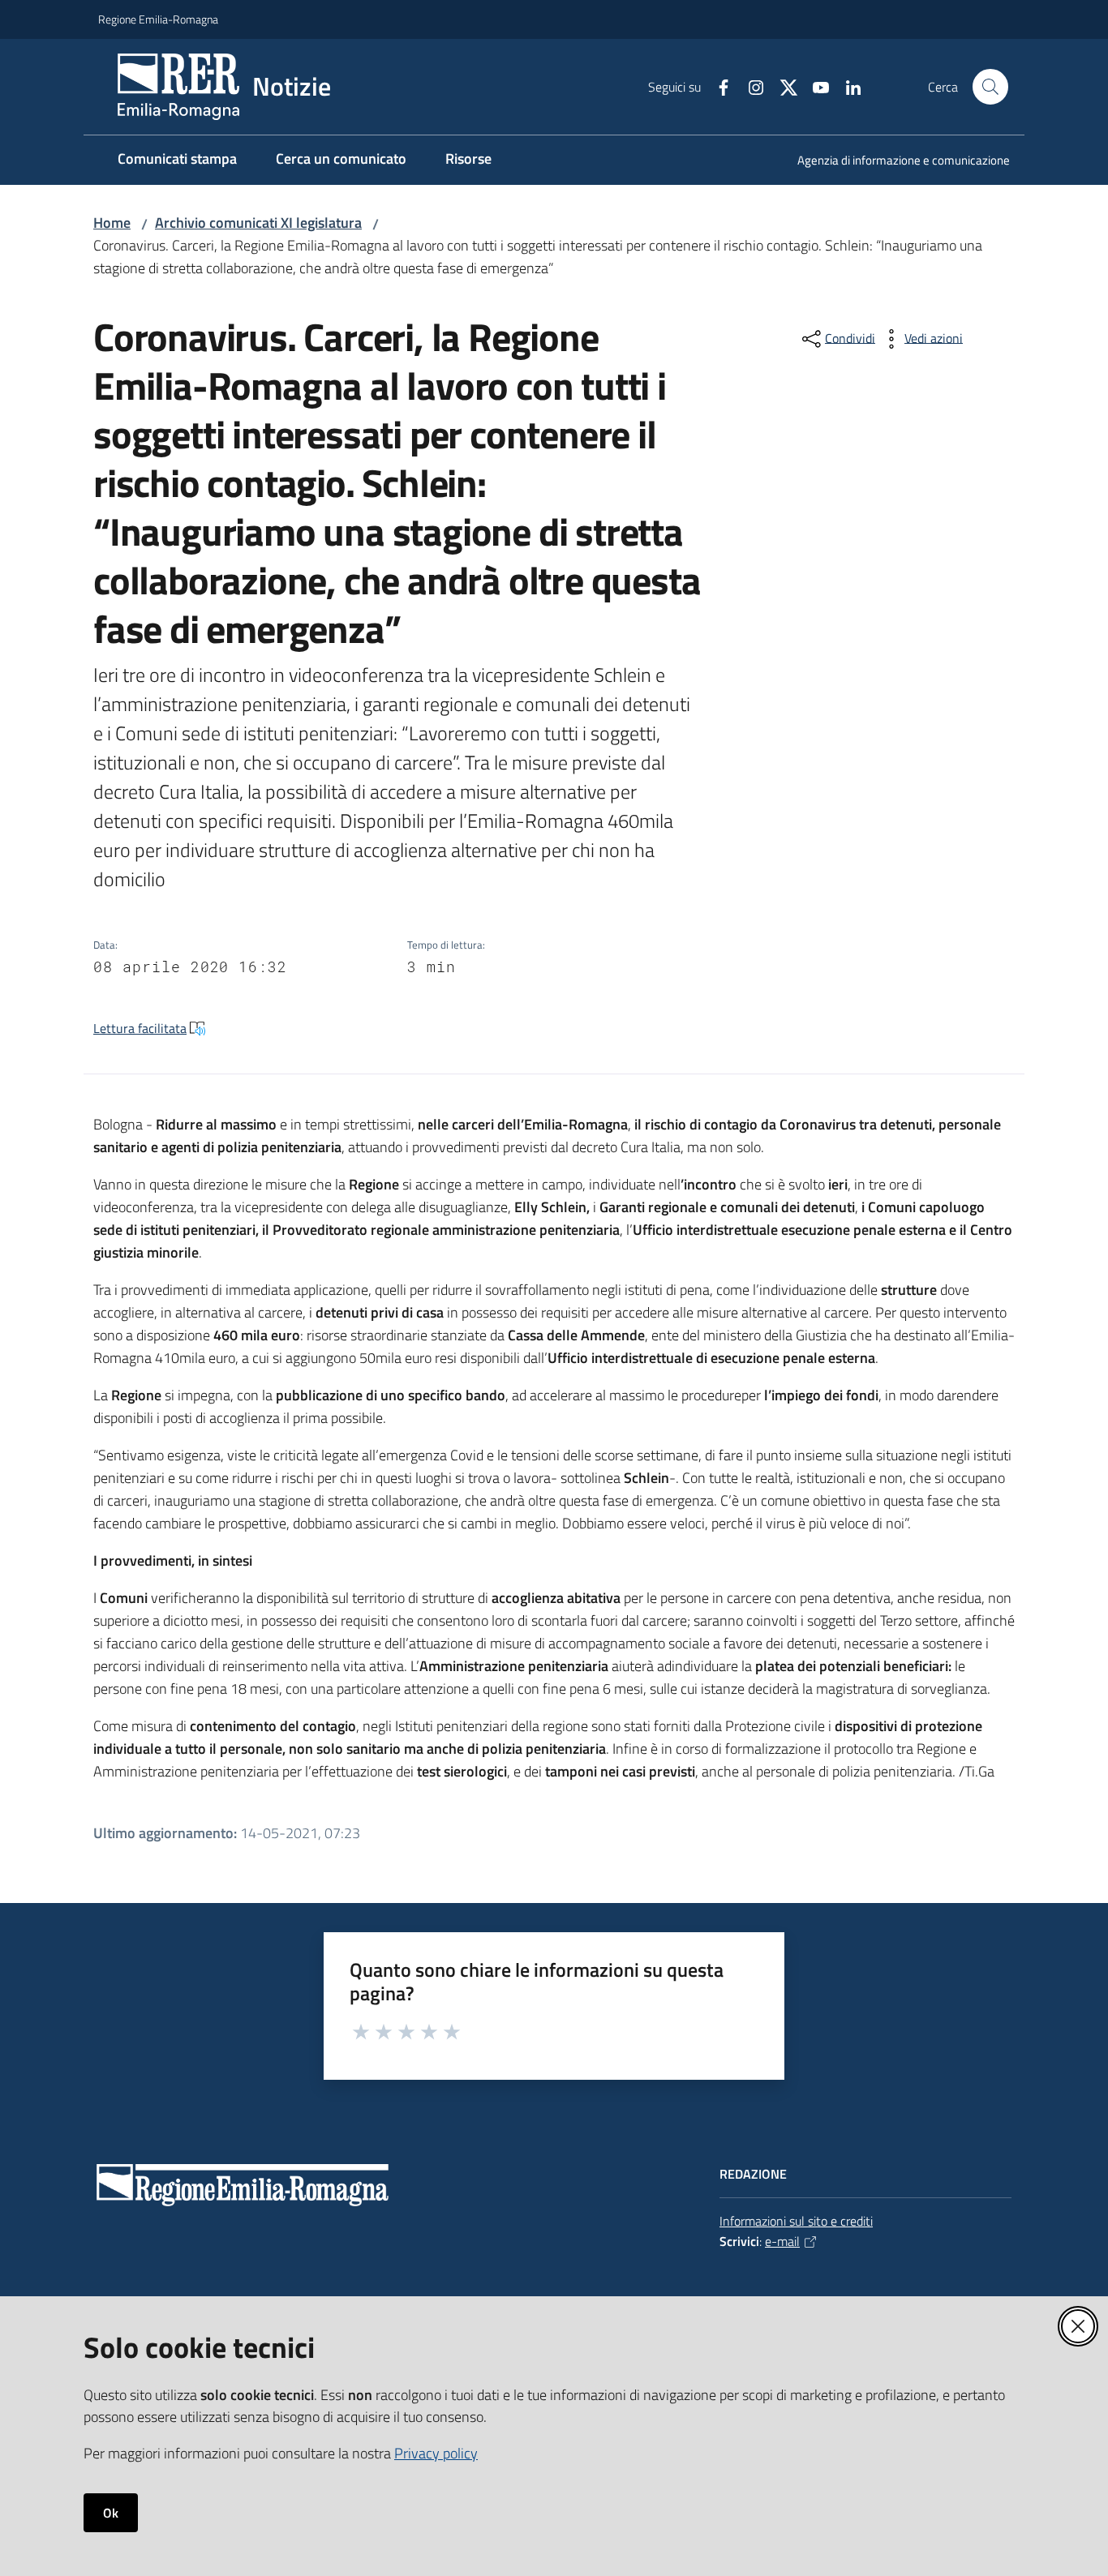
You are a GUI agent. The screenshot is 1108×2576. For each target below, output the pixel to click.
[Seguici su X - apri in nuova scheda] (782, 86)
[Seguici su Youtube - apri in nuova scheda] (814, 86)
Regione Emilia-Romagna (158, 19)
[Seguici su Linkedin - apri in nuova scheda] (847, 86)
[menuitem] (894, 162)
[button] (990, 87)
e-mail (782, 2241)
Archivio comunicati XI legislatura (258, 223)
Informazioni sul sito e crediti (796, 2221)
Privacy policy (436, 2453)
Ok (111, 2513)
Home (112, 223)
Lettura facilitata (140, 1028)
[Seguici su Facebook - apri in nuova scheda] (717, 86)
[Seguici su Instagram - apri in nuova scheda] (749, 86)
